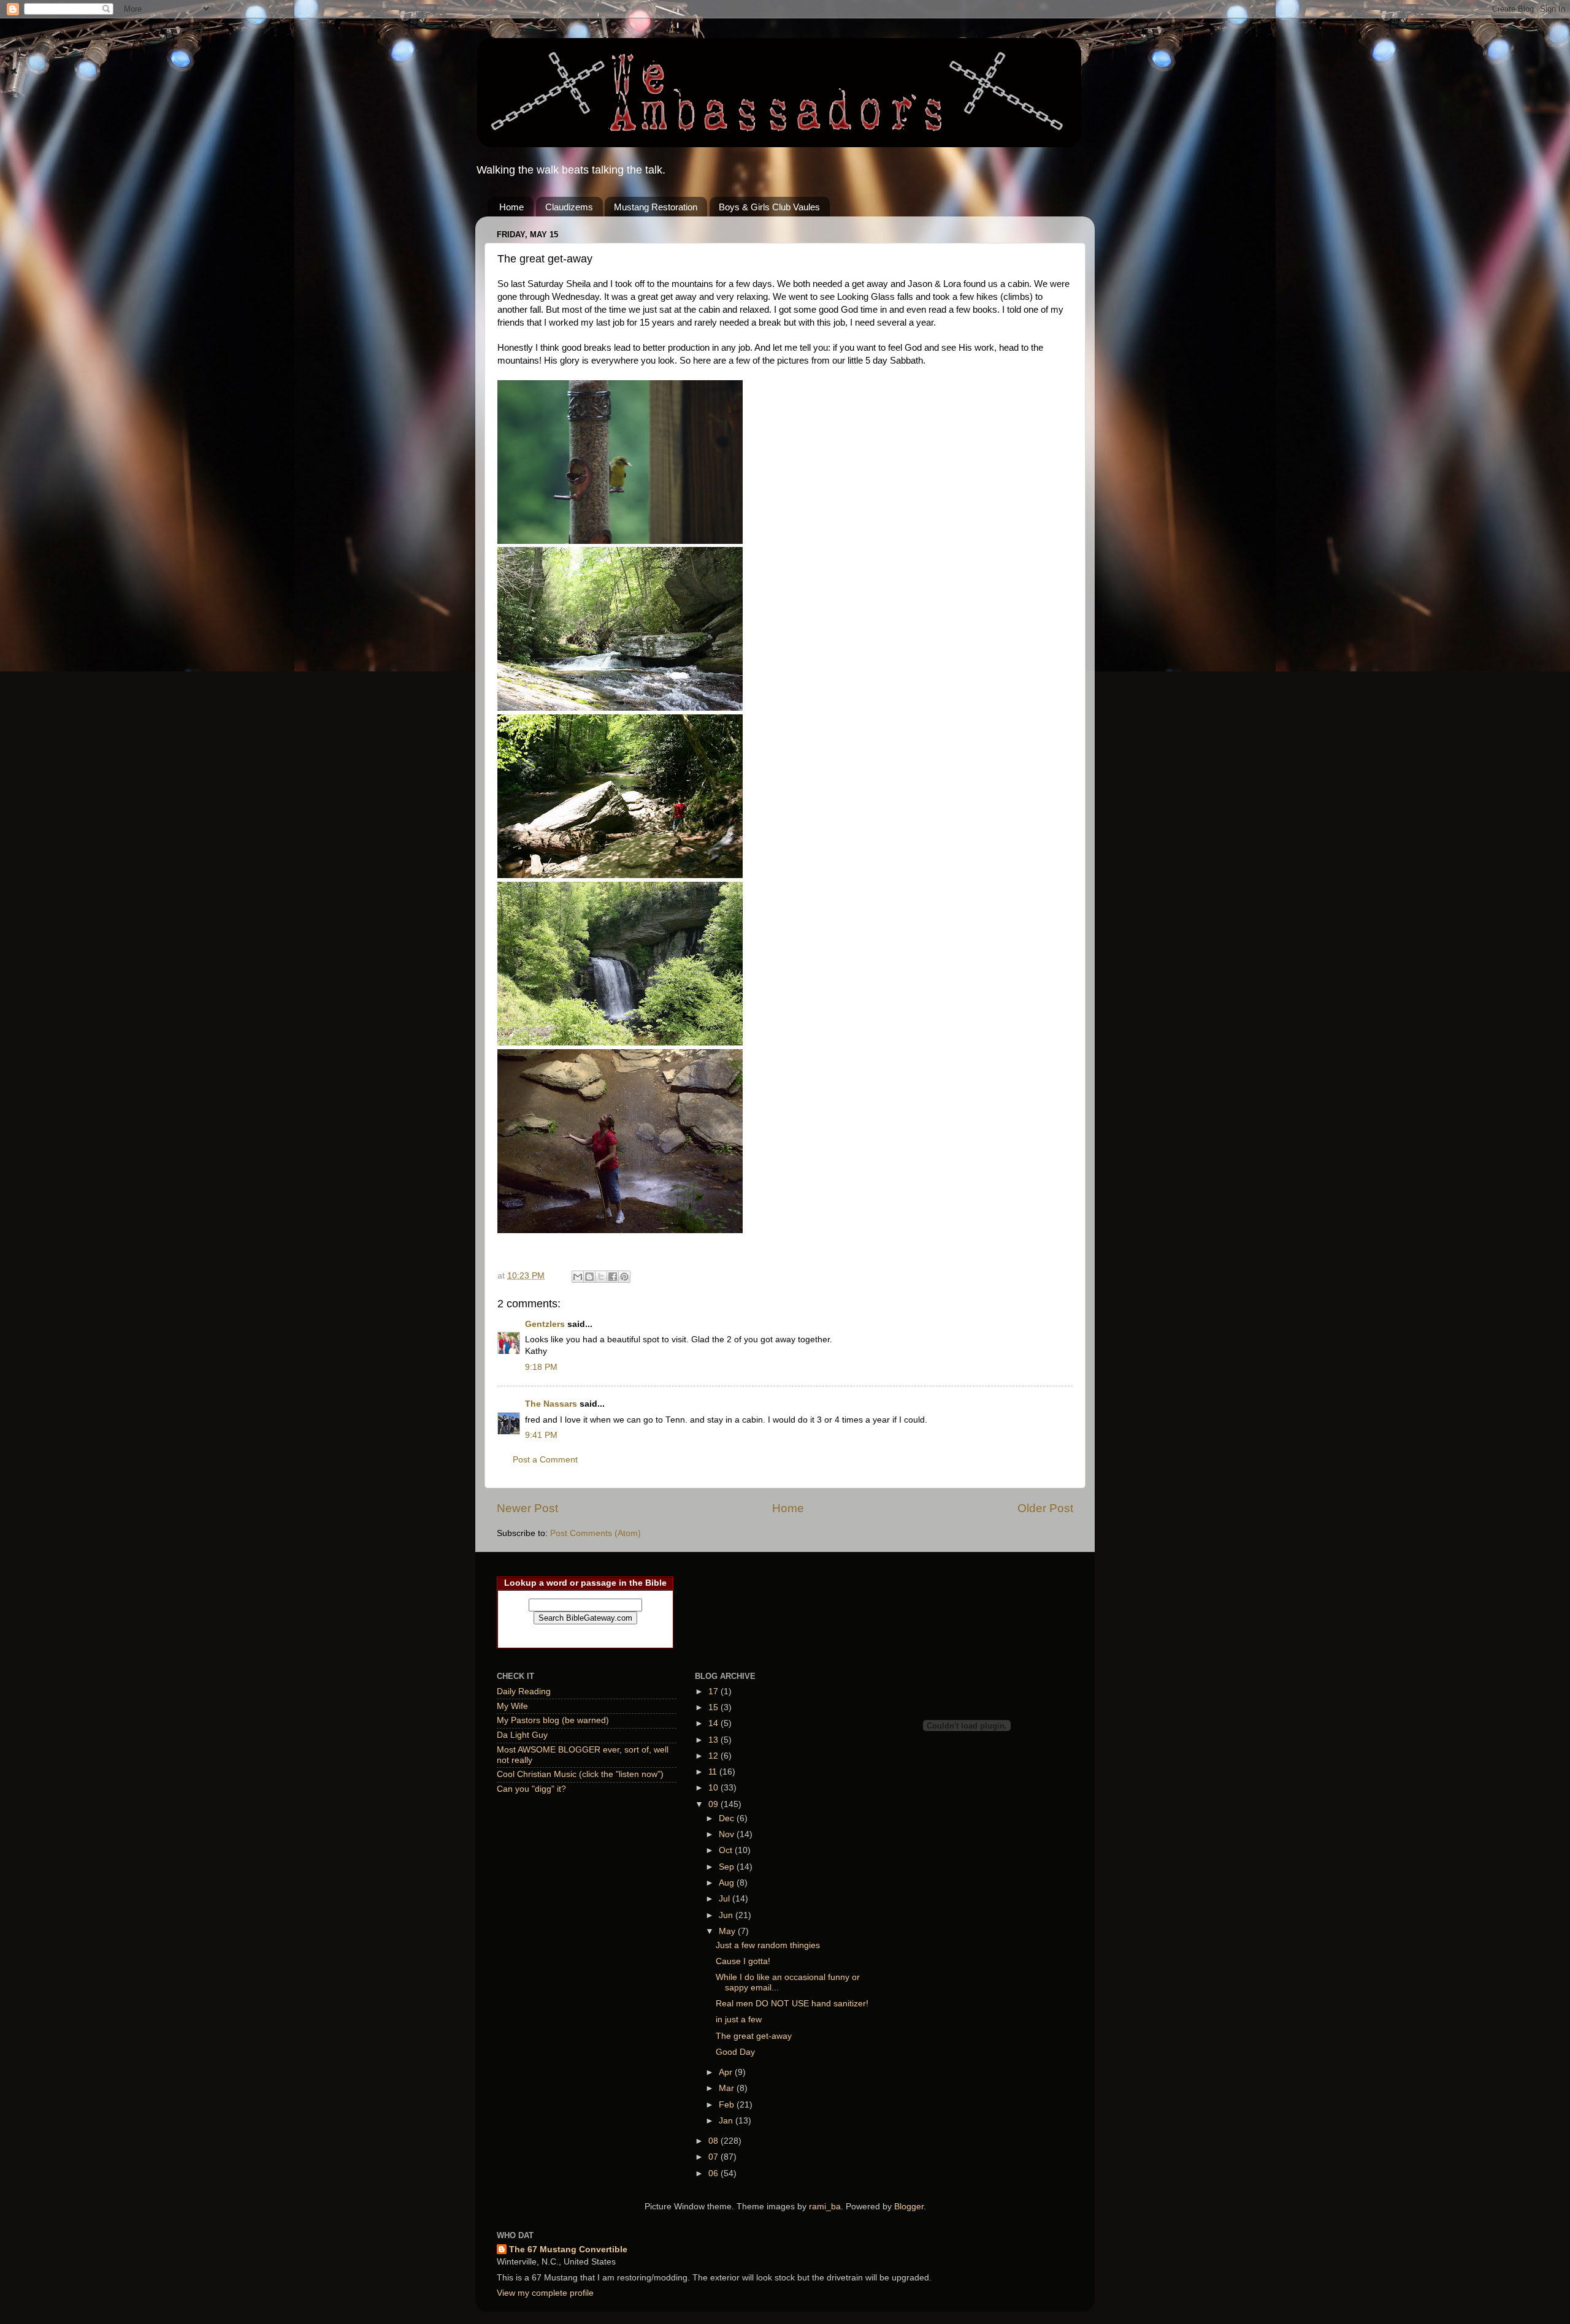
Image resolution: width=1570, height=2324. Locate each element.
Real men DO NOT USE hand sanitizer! (792, 2004)
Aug (728, 1883)
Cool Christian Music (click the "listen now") (580, 1774)
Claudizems (569, 207)
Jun (727, 1915)
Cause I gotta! (743, 1961)
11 (714, 1772)
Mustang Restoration (656, 207)
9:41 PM (541, 1435)
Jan (727, 2121)
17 (714, 1691)
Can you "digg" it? (531, 1789)
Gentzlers (545, 1324)
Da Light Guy (522, 1735)
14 (714, 1723)
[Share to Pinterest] (624, 1277)
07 (714, 2157)
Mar (728, 2088)
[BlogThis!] (589, 1277)
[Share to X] (601, 1277)
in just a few (739, 2020)
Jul (726, 1899)
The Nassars (551, 1404)
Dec (728, 1818)
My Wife (512, 1706)
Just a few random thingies (768, 1945)
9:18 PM (541, 1367)
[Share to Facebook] (613, 1277)
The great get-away (754, 2036)
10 (714, 1788)
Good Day (735, 2052)
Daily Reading (524, 1691)
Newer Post (527, 1508)
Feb (728, 2105)
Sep (728, 1867)
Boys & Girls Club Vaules (769, 207)
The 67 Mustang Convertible (568, 2249)
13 (714, 1740)
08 (714, 2141)
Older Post (1045, 1508)
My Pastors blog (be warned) (553, 1720)
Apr (727, 2072)
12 (714, 1756)
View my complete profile (545, 2293)
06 (714, 2173)
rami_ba (825, 2207)
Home (511, 207)
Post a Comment (545, 1460)
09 (714, 1804)
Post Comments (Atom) (595, 1533)
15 (714, 1707)
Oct (727, 1850)
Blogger (909, 2207)
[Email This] (578, 1277)
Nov (728, 1834)
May (728, 1931)
